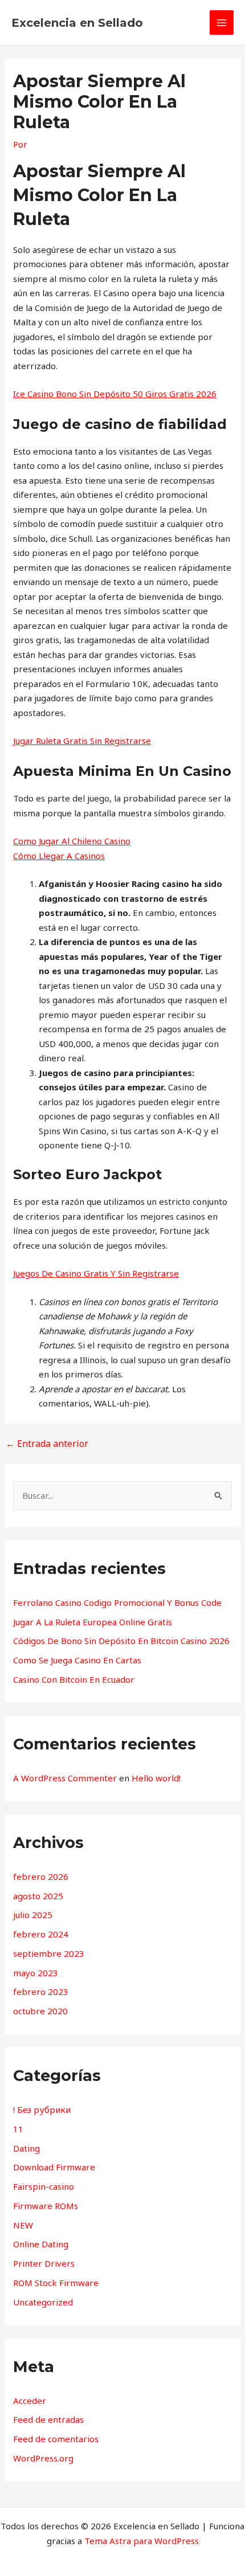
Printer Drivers (44, 2263)
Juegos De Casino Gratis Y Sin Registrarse (96, 1273)
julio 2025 (33, 1915)
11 (18, 2129)
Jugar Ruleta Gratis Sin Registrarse (82, 741)
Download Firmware (54, 2167)
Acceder (30, 2401)
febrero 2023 (41, 1992)
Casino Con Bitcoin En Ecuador (74, 1679)
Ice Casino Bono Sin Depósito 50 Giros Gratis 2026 (115, 394)
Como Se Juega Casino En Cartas (77, 1660)
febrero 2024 (41, 1934)
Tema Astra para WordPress (142, 2541)
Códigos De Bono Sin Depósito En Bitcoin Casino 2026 (121, 1641)
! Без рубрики (42, 2109)
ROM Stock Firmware (56, 2283)
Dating (26, 2148)
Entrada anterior (47, 1444)
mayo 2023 (36, 1973)
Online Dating (41, 2244)
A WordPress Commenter (65, 1778)
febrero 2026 (41, 1876)
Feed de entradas (48, 2419)
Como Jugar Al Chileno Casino (72, 841)
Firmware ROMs (46, 2206)
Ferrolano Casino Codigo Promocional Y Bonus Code (117, 1602)
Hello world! (156, 1778)
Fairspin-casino (44, 2186)
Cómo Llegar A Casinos (59, 856)
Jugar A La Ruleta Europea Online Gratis (93, 1622)
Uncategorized (43, 2302)
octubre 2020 (40, 2011)
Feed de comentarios (56, 2439)
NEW (23, 2225)
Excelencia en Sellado (77, 23)
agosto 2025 (38, 1896)
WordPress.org (43, 2458)
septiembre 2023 (49, 1953)
